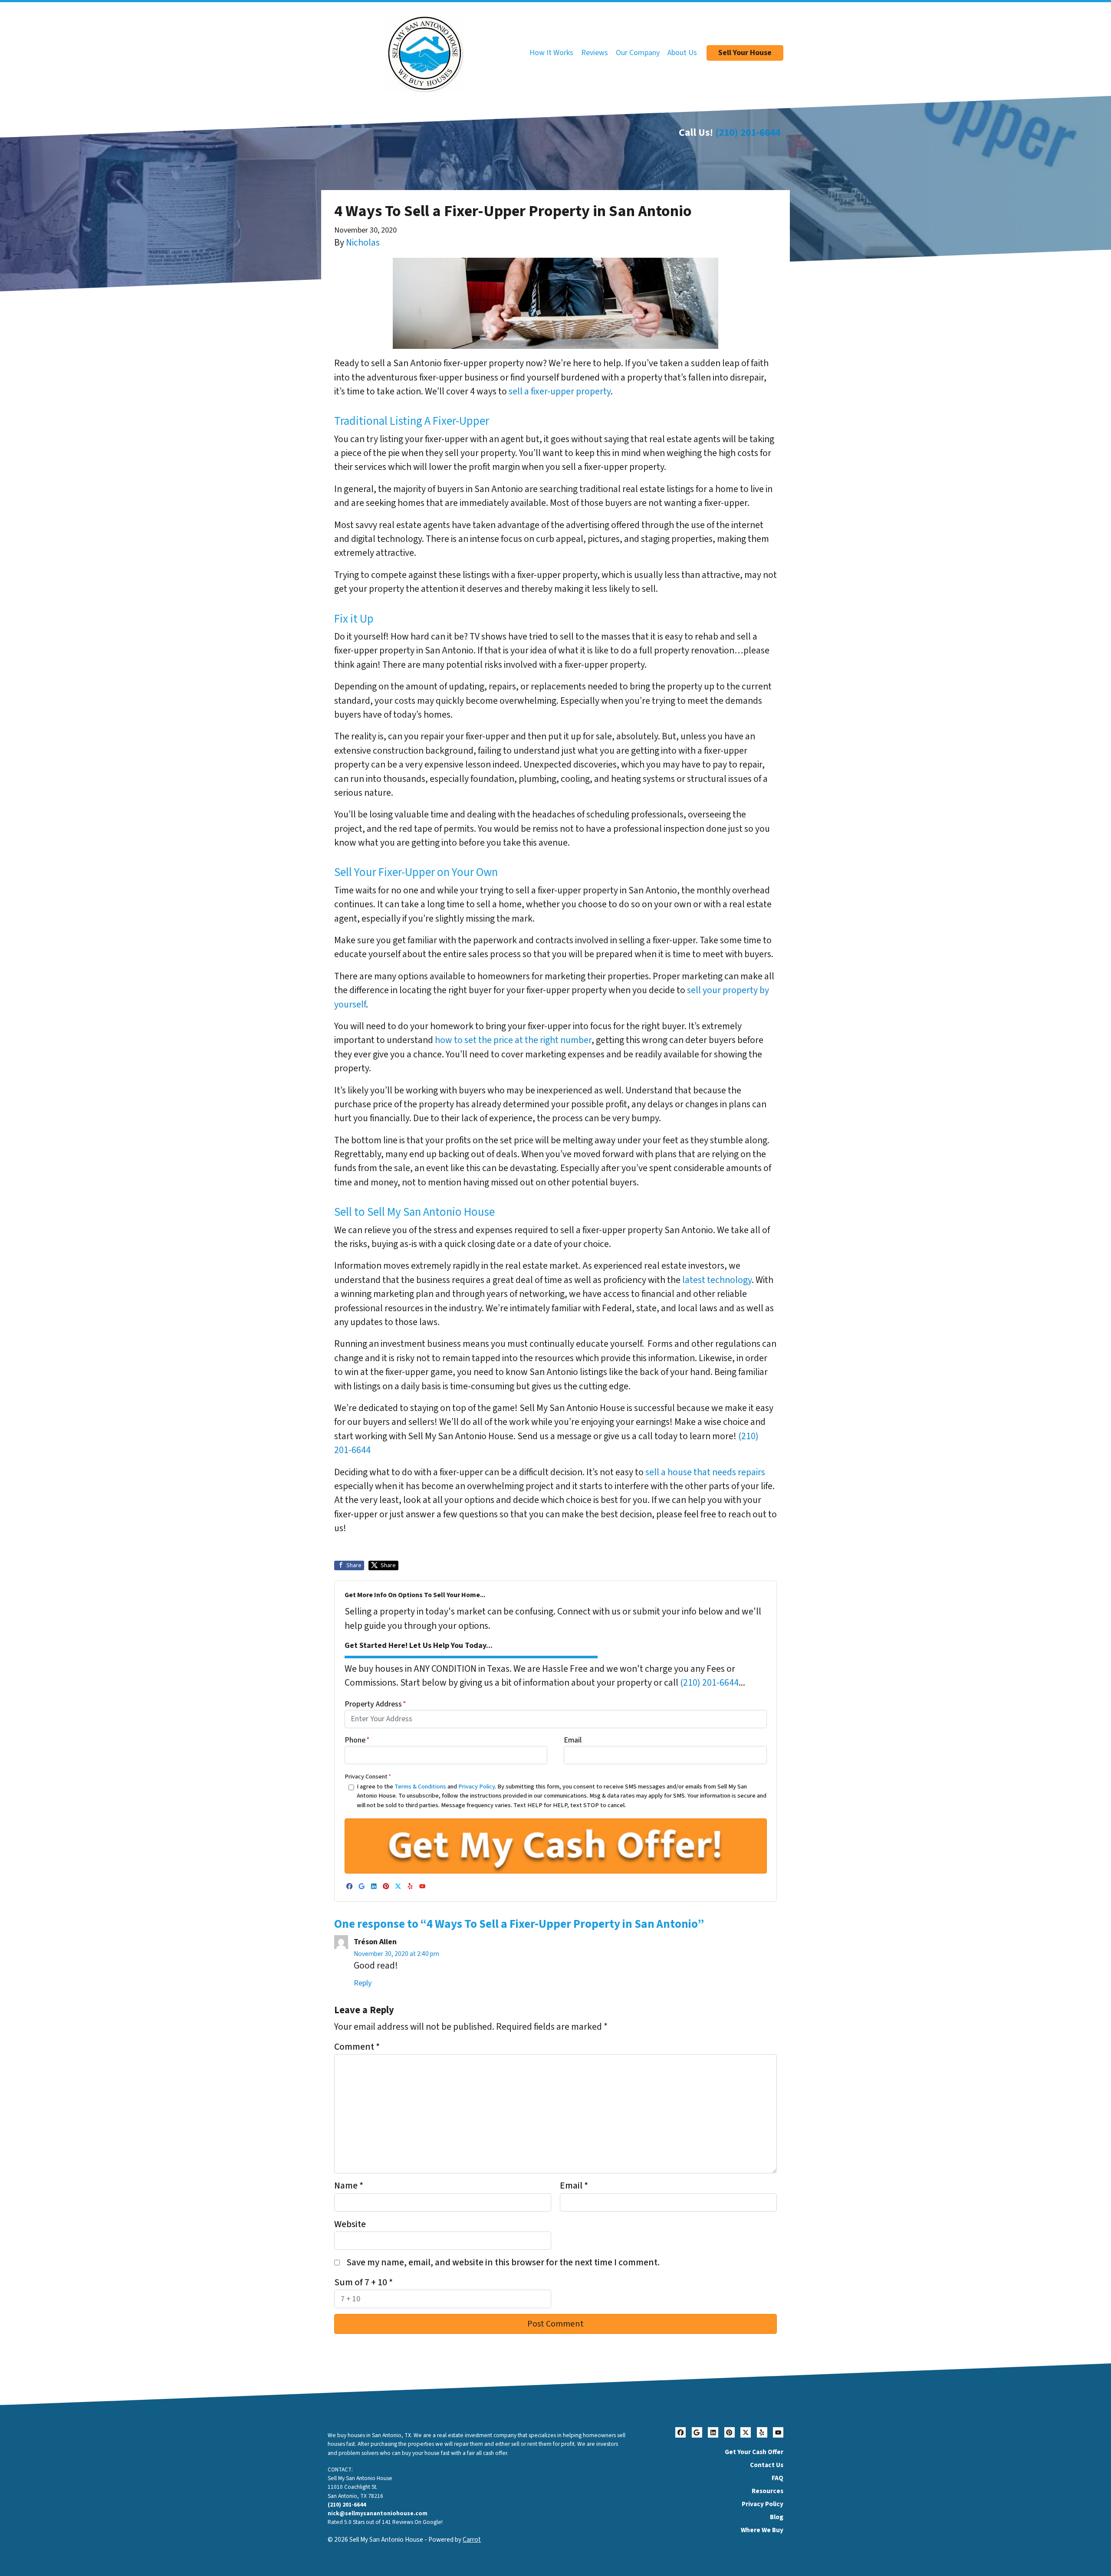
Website (350, 2224)
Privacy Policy (477, 1787)
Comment (357, 2047)
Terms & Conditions (420, 1787)
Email (573, 1740)
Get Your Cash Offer (754, 2452)
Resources (768, 2491)
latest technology (717, 1280)
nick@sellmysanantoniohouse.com (378, 2513)
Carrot (472, 2540)
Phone (357, 1740)
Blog (777, 2517)
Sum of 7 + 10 (363, 2282)
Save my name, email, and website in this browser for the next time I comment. (503, 2263)
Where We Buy (762, 2530)
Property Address (375, 1704)
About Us (682, 53)
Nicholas (363, 243)
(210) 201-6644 (748, 133)
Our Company (638, 53)
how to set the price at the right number (513, 1040)
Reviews (595, 53)
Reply (363, 1983)
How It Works (551, 53)
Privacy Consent (368, 1777)
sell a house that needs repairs (705, 1472)
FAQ (777, 2478)
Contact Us (767, 2465)
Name (349, 2186)
